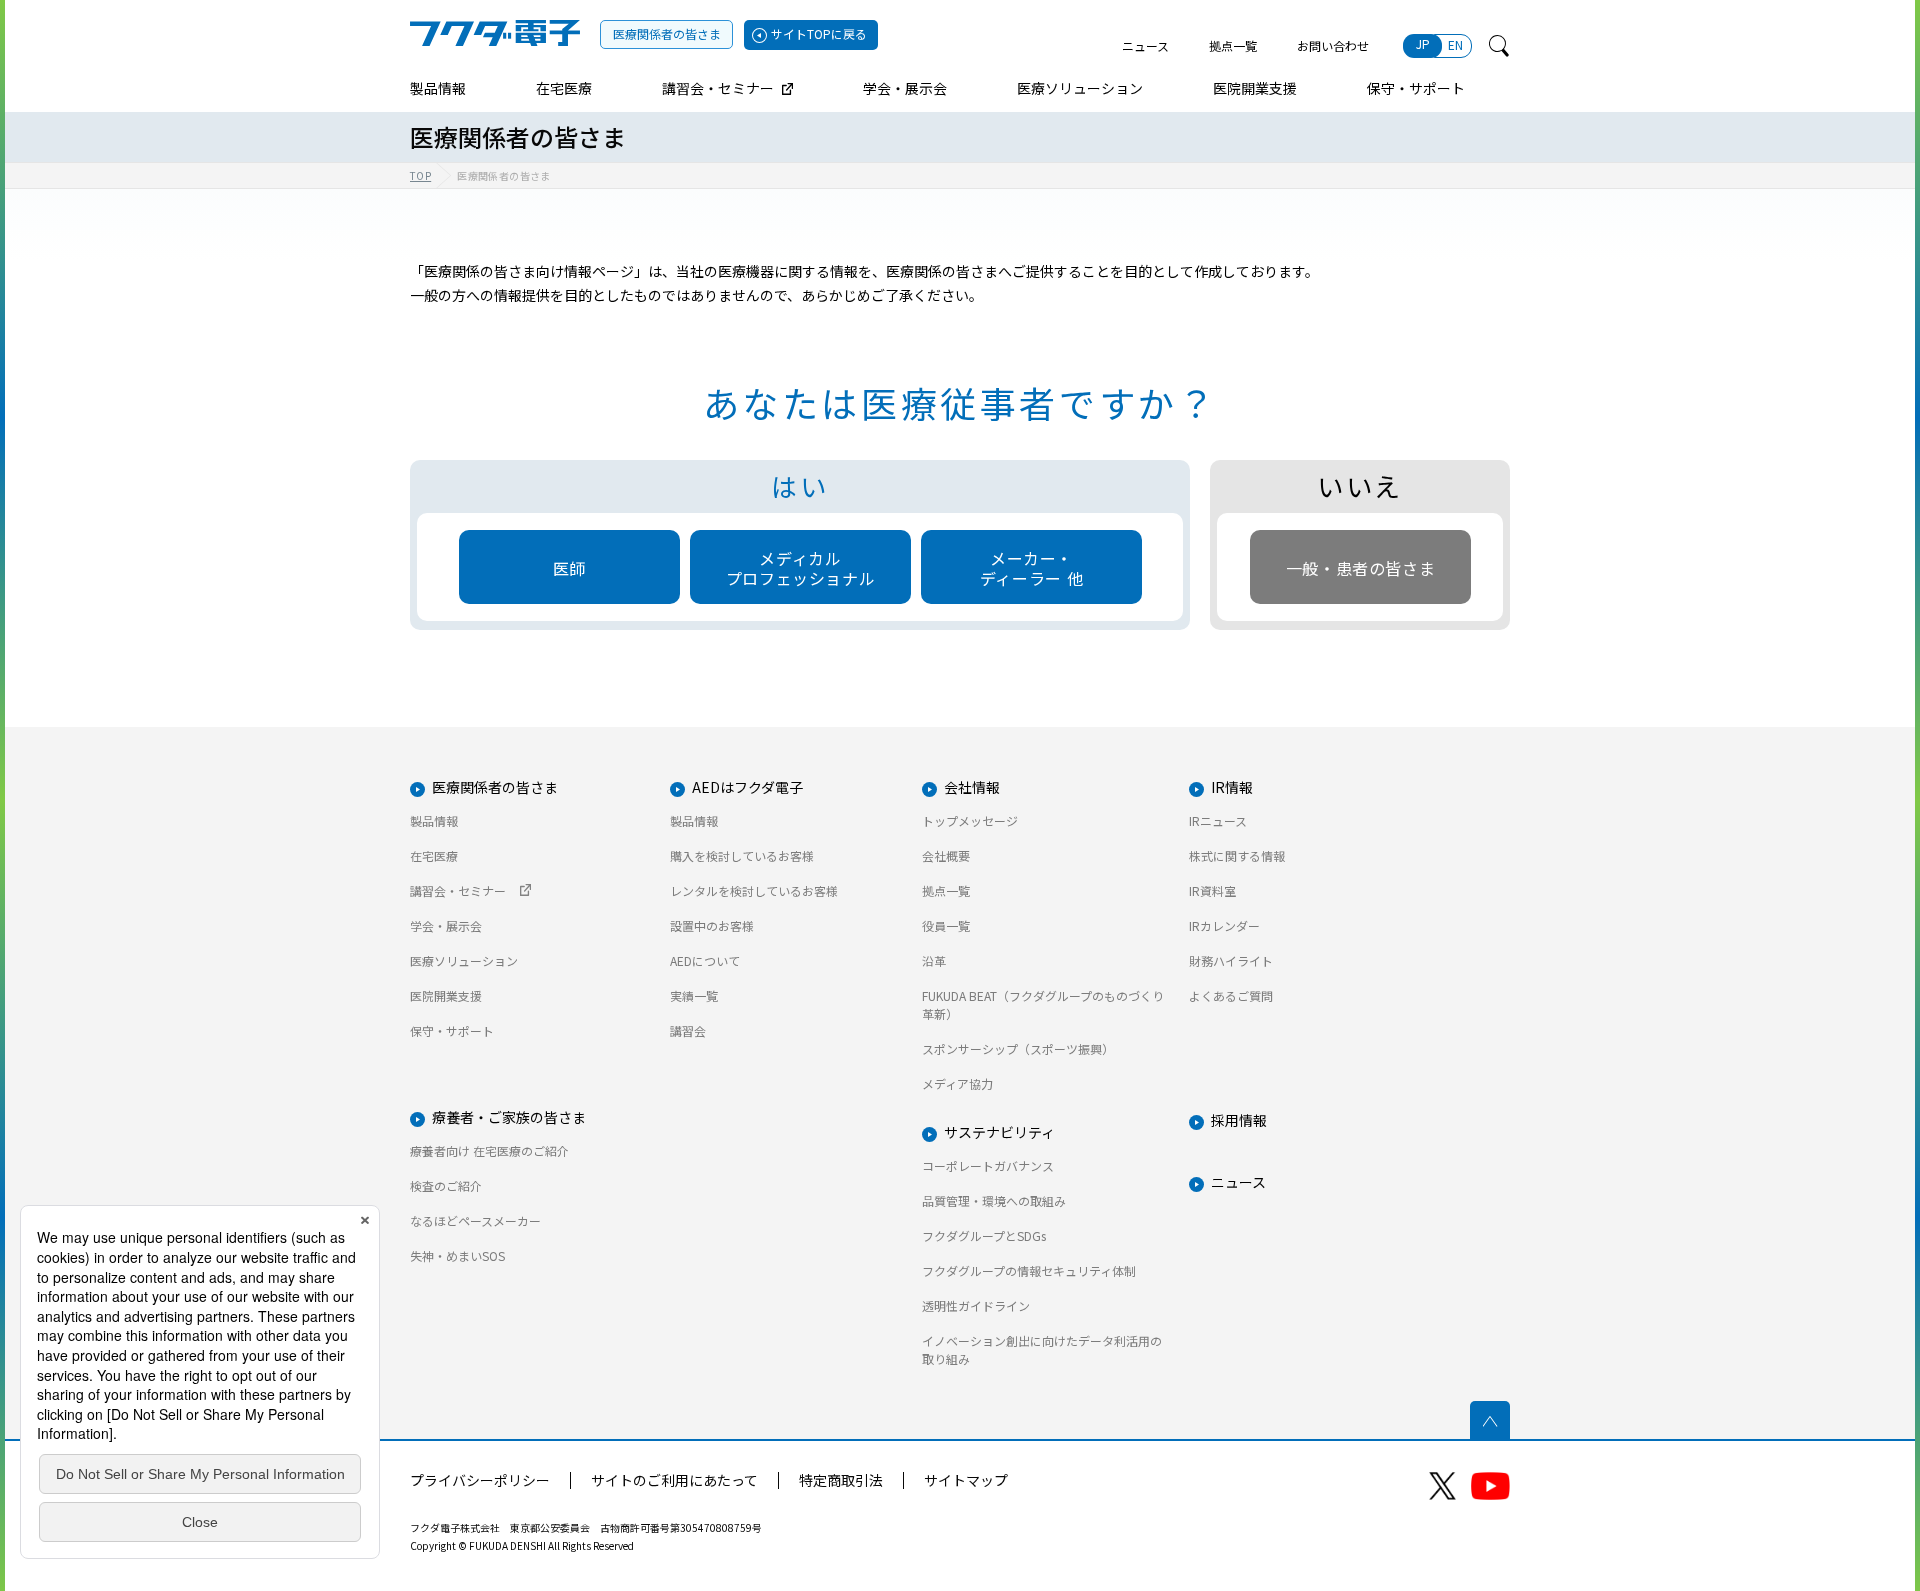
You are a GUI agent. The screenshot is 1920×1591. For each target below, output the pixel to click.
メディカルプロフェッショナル (801, 568)
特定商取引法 (841, 1480)
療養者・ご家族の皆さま (509, 1117)
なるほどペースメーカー (475, 1220)
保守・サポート (452, 1030)
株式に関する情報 (1237, 855)
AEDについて (705, 960)
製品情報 (434, 820)
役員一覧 (946, 925)
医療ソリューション (464, 960)
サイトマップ (966, 1480)
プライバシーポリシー (480, 1480)
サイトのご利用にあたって (674, 1480)
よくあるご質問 (1231, 995)
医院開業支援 (446, 995)
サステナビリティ (999, 1132)
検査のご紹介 (446, 1185)
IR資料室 (1212, 890)
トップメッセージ (970, 820)
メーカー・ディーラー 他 (1031, 568)
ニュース (1145, 45)
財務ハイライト (1231, 960)
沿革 (934, 960)
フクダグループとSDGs (984, 1235)
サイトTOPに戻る (819, 33)
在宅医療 (434, 855)
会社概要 (946, 855)
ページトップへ (1490, 1421)
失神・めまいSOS (457, 1255)
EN (1455, 44)
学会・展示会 (446, 925)
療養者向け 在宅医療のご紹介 (489, 1150)
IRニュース (1218, 820)
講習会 (688, 1030)
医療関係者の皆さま (667, 33)
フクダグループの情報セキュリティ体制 (1029, 1270)
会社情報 (972, 787)
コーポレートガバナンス (988, 1165)
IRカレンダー (1224, 925)
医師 (569, 568)
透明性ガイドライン (976, 1305)
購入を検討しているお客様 (742, 855)
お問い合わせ (1333, 45)
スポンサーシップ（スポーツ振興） (1018, 1048)
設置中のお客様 (712, 925)
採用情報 (1239, 1120)
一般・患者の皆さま (1361, 568)
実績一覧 (694, 995)
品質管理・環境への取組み (994, 1200)
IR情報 (1232, 787)
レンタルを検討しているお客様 (754, 890)
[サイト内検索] (1499, 46)
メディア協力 (957, 1083)
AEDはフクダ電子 (747, 787)
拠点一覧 (1233, 45)
